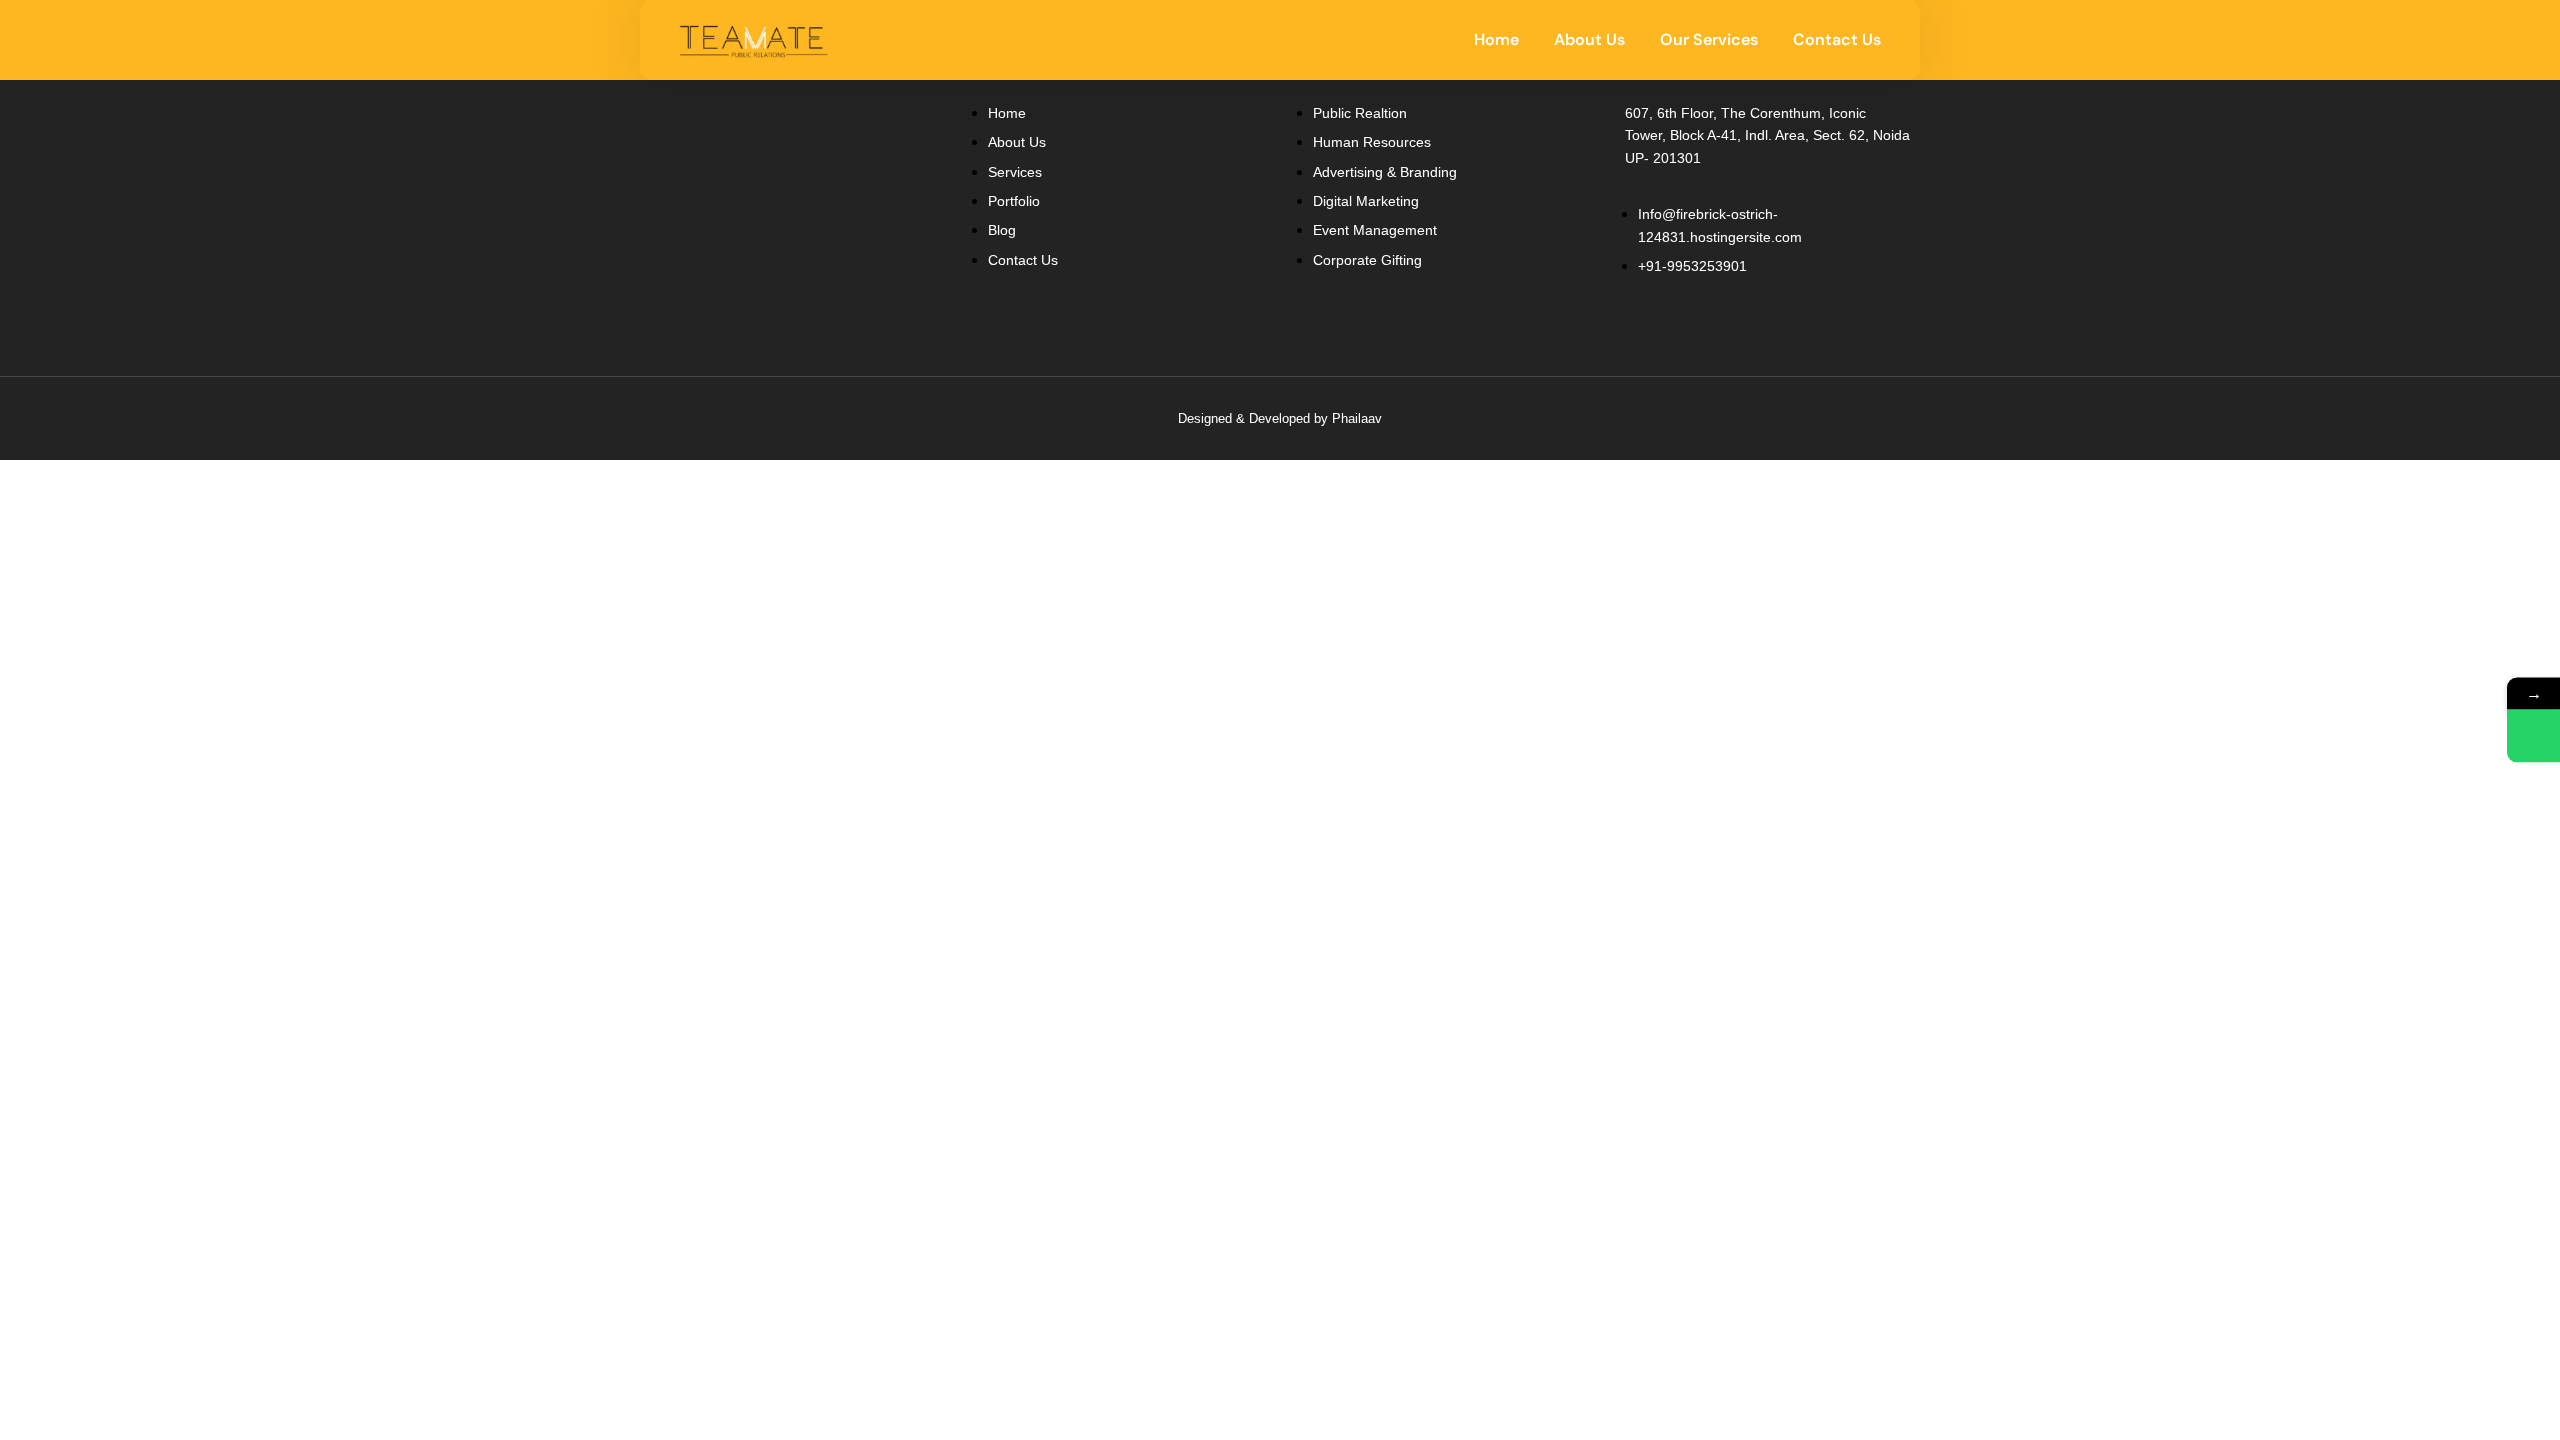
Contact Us (1837, 39)
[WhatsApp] (2533, 736)
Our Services (1709, 39)
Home (1496, 39)
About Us (1589, 39)
